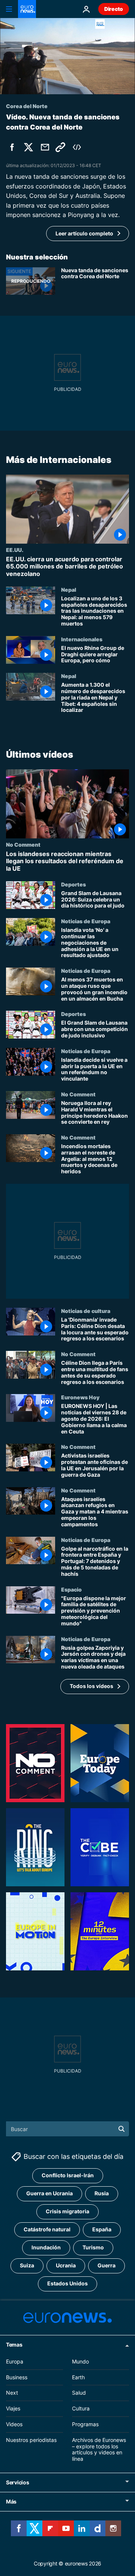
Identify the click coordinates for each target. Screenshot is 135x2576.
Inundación (46, 2248)
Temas (14, 2345)
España (102, 2230)
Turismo (93, 2248)
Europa (15, 2361)
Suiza (27, 2266)
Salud (79, 2393)
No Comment (23, 845)
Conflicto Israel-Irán (68, 2176)
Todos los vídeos (91, 1686)
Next (12, 2393)
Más (11, 2501)
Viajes (13, 2408)
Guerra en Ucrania (49, 2194)
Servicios (17, 2482)
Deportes (73, 884)
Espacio (71, 1589)
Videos (14, 2424)
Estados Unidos (67, 2284)
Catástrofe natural (47, 2230)
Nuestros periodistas (31, 2440)
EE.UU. (15, 550)
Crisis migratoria (67, 2212)
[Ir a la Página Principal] (27, 9)
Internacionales (82, 639)
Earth (78, 2377)
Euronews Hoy (80, 1397)
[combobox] (67, 2129)
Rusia (102, 2194)
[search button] (121, 2129)
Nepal (69, 589)
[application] (67, 56)
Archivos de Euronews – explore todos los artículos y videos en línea (99, 2449)
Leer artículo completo (84, 233)
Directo (114, 9)
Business (17, 2377)
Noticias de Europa (86, 921)
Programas (85, 2424)
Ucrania (66, 2266)
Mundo (80, 2361)
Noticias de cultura (86, 1311)
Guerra (106, 2266)
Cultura (81, 2408)
